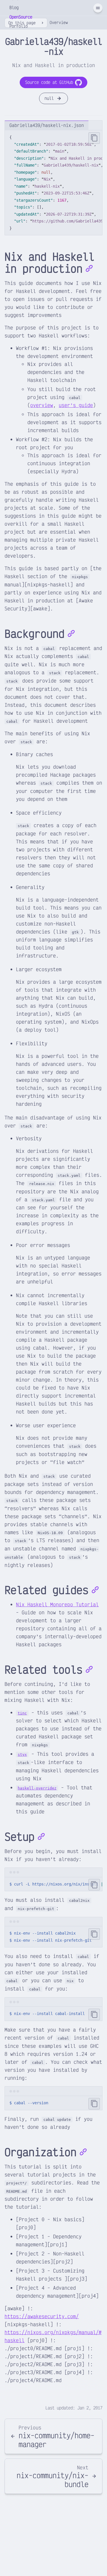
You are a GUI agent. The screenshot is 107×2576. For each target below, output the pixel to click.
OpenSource (21, 17)
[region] (53, 183)
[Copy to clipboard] (94, 138)
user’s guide (76, 405)
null (49, 98)
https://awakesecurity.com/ (42, 2316)
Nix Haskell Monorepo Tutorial (57, 1604)
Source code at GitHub (49, 82)
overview (42, 405)
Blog (14, 8)
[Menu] (98, 8)
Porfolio (19, 26)
